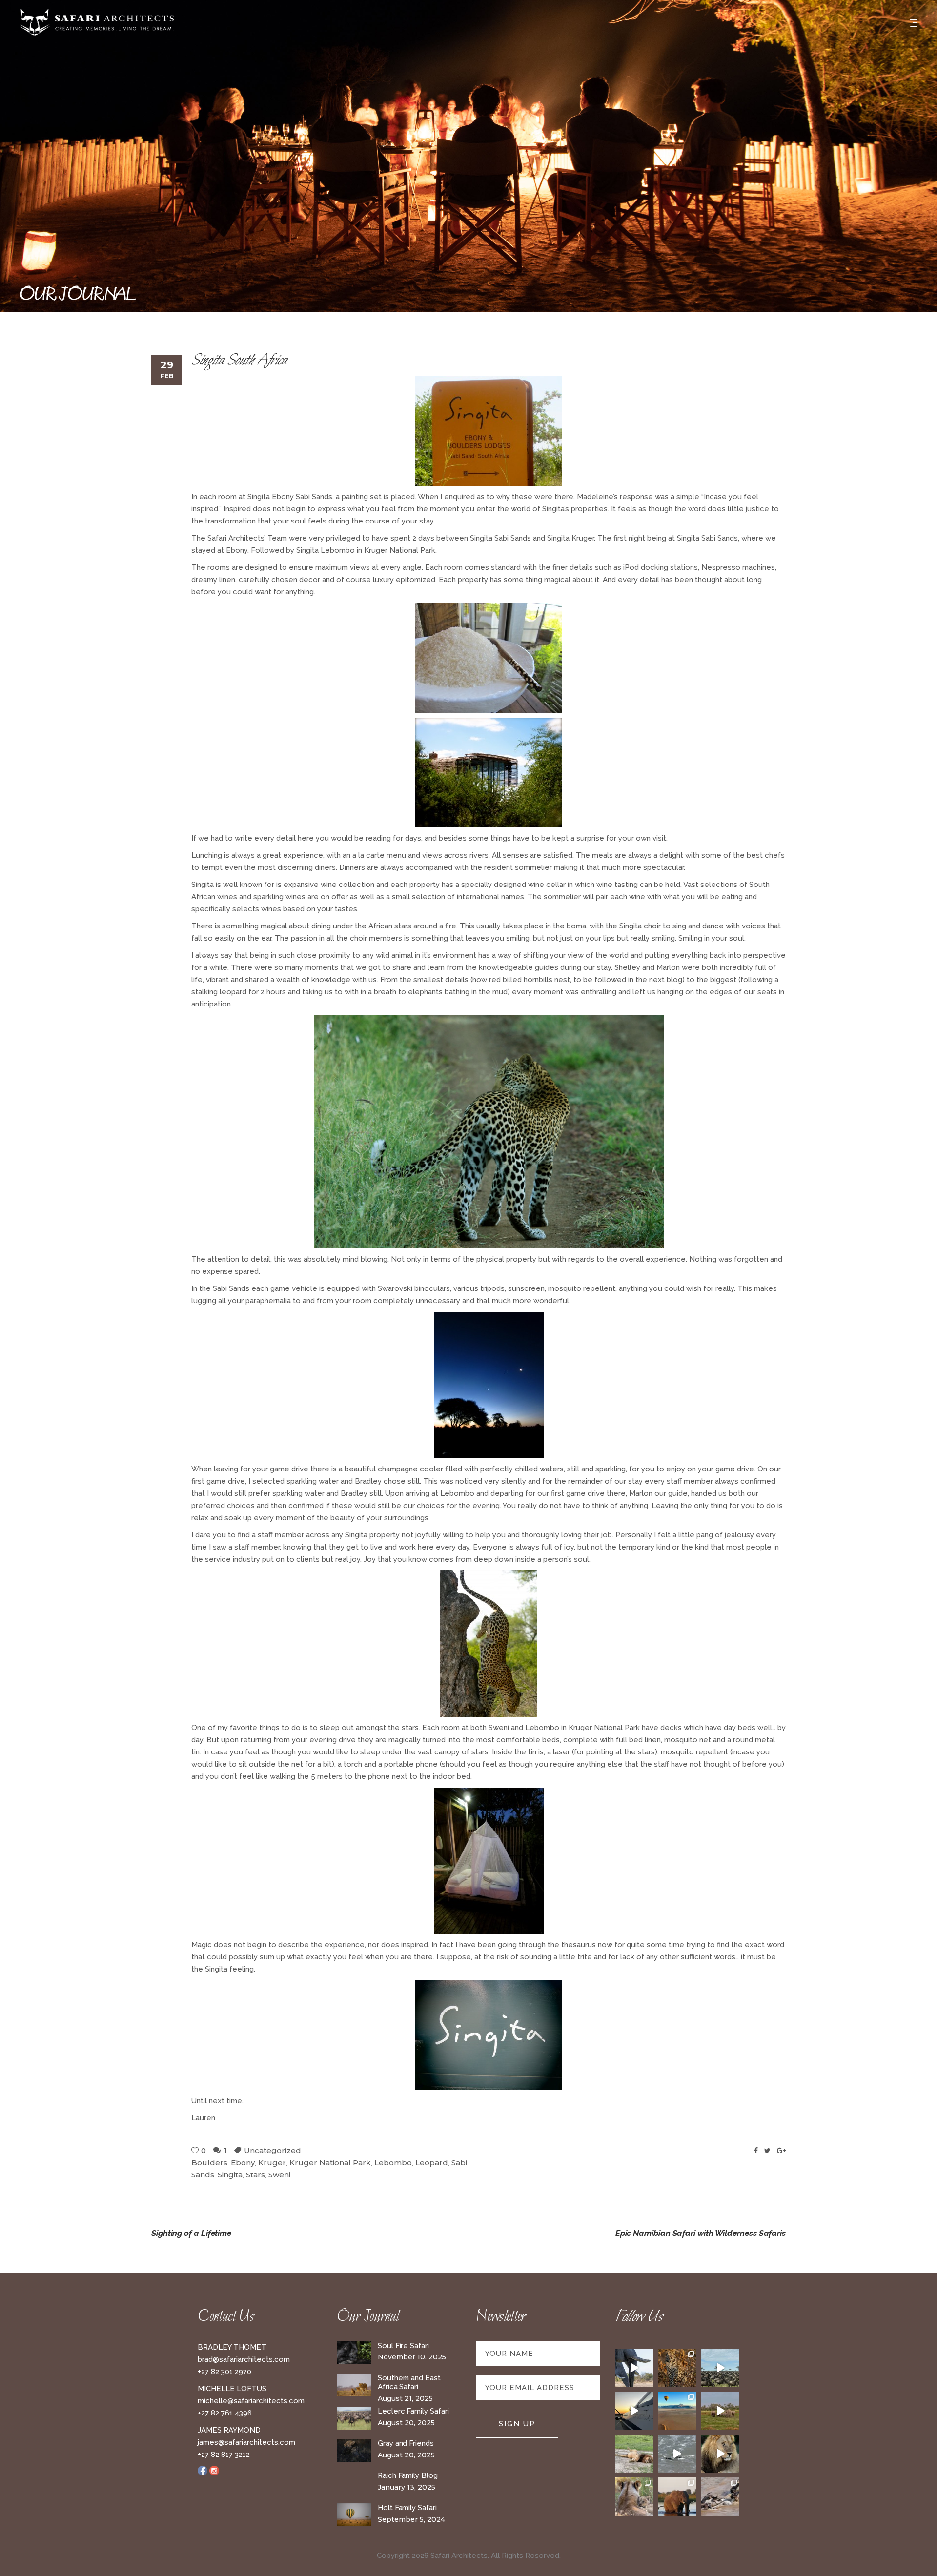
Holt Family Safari (407, 2508)
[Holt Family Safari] (354, 2515)
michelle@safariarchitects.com (251, 2401)
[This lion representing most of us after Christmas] (634, 2454)
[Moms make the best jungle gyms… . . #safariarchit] (634, 2496)
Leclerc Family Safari (413, 2411)
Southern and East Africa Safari (409, 2383)
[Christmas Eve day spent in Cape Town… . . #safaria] (677, 2454)
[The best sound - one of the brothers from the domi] (720, 2454)
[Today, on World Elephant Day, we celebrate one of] (634, 2368)
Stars (255, 2175)
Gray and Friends (406, 2443)
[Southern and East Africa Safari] (354, 2385)
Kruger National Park (330, 2163)
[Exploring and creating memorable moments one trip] (720, 2368)
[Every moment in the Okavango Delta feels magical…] (677, 2496)
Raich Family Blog (408, 2475)
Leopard (432, 2163)
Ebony (243, 2163)
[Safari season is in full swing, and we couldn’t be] (677, 2368)
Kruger (272, 2163)
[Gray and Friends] (354, 2450)
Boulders (209, 2163)
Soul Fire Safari (403, 2346)
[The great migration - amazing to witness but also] (720, 2496)
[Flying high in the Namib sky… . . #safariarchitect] (677, 2411)
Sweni (279, 2175)
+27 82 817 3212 (224, 2455)
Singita (230, 2175)
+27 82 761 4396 (225, 2413)
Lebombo (393, 2163)
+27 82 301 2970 (224, 2372)
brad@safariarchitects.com (244, 2359)
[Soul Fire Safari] (354, 2353)
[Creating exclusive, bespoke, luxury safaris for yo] (634, 2411)
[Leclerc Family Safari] (354, 2418)
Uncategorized (273, 2150)
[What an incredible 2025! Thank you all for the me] (720, 2411)
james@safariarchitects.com (246, 2442)
